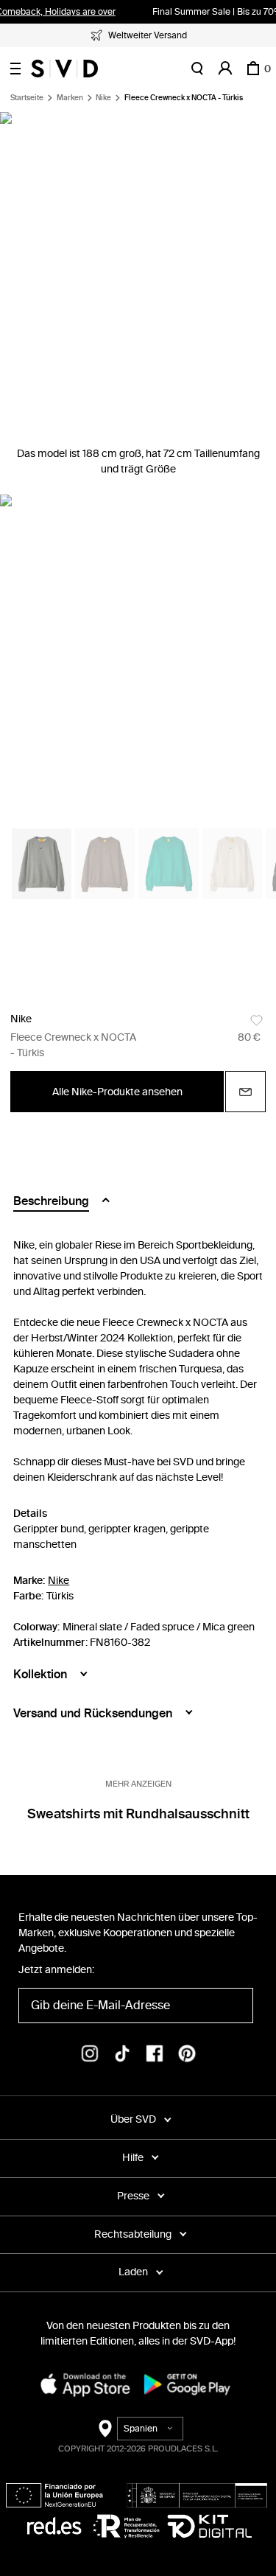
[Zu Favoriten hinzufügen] (256, 1020)
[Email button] (245, 1092)
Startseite (27, 98)
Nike (103, 98)
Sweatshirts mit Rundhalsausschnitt (138, 1814)
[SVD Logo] (64, 69)
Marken (70, 98)
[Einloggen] (225, 69)
